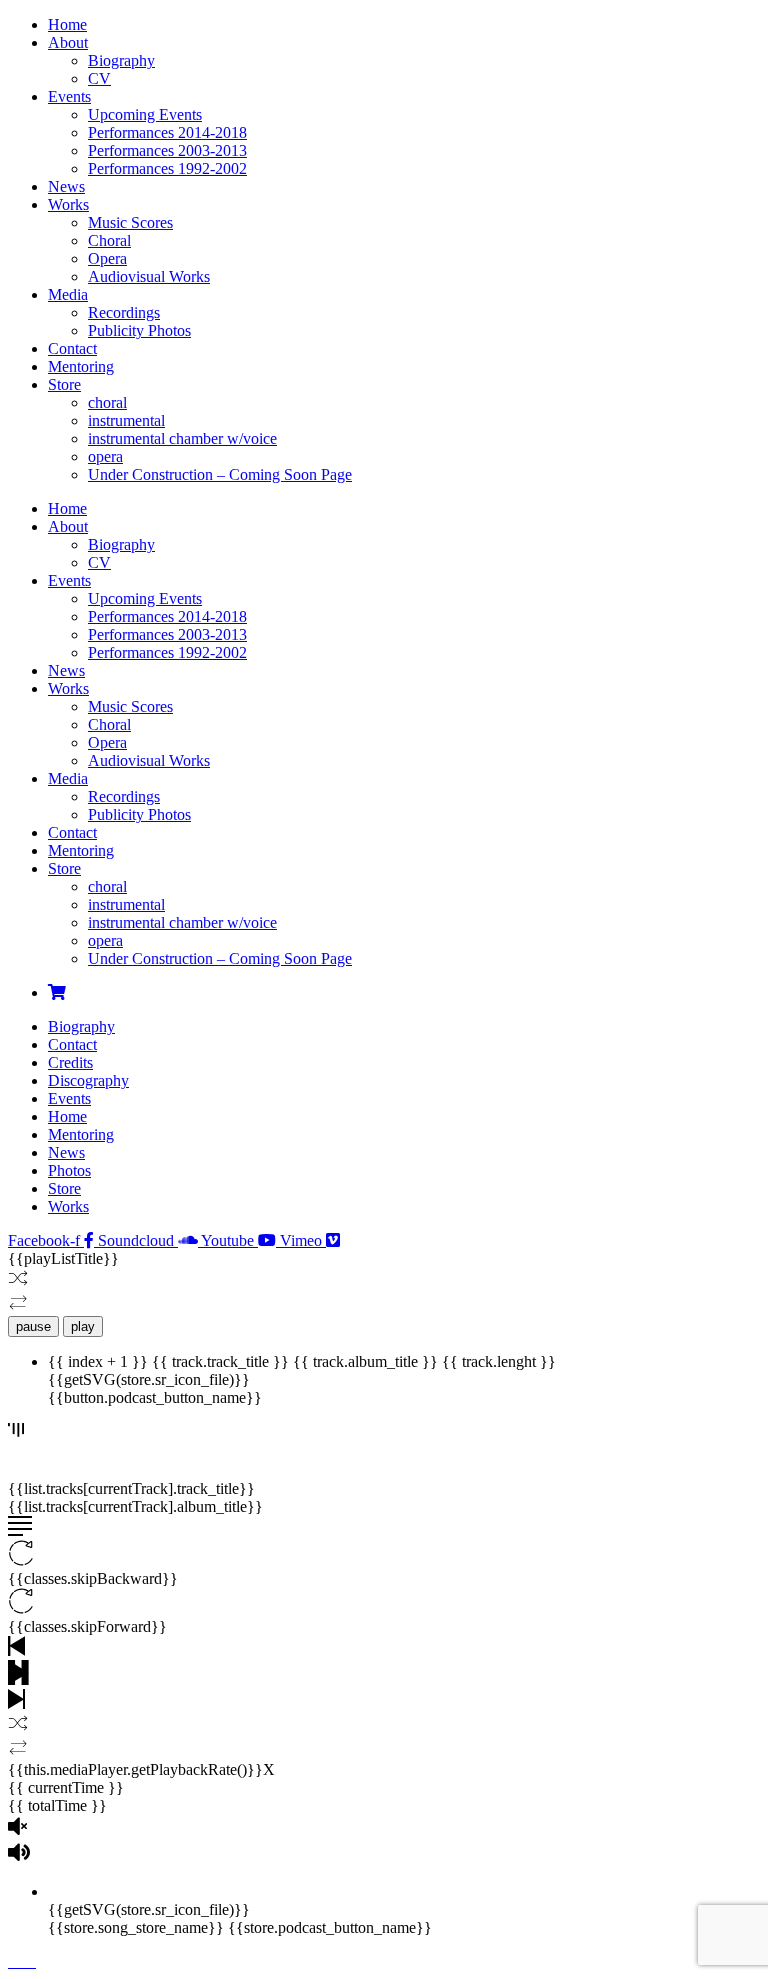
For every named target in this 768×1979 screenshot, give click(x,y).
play (83, 1326)
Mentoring (81, 366)
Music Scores (130, 222)
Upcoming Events (145, 114)
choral (107, 402)
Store (64, 384)
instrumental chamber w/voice (182, 438)
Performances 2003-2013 (167, 150)
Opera (107, 258)
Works (68, 204)
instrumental (126, 420)
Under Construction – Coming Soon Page (220, 474)
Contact (72, 348)
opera (105, 456)
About (68, 42)
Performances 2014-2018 (167, 132)
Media (68, 294)
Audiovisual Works (149, 276)
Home (67, 24)
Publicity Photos (139, 330)
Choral (109, 240)
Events (69, 96)
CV (99, 78)
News (66, 186)
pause (33, 1326)
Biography (121, 60)
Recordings (124, 312)
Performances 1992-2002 (167, 168)
